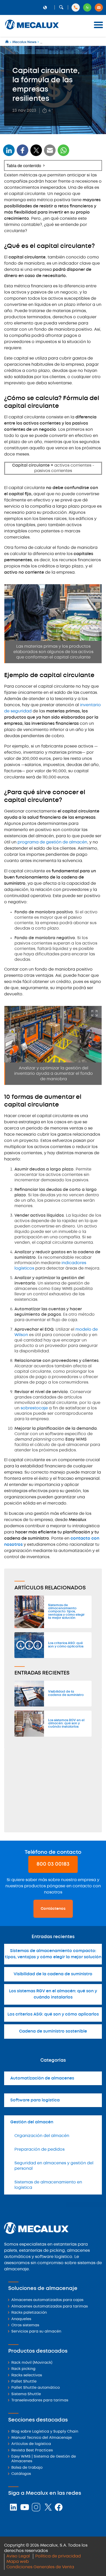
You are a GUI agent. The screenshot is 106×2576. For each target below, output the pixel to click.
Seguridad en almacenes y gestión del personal (54, 2166)
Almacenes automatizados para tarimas (50, 2307)
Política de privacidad (58, 2556)
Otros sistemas (25, 2325)
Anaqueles (21, 2319)
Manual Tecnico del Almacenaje (42, 2438)
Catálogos (21, 2474)
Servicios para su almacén (36, 2332)
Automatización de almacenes (42, 2078)
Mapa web (18, 2562)
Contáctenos (53, 1909)
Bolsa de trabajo (27, 2468)
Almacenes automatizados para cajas (47, 2300)
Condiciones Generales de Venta (40, 2567)
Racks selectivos (27, 2375)
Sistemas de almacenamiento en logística (48, 2185)
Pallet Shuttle (24, 2382)
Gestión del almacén (32, 2122)
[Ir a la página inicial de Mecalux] (7, 42)
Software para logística (35, 2100)
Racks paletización (29, 2313)
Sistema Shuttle (26, 2394)
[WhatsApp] (50, 154)
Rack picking (23, 2369)
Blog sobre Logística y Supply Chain (45, 2432)
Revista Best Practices (32, 2451)
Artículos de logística (31, 2444)
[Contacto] (99, 7)
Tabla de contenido (24, 165)
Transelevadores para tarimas (40, 2400)
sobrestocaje (34, 1408)
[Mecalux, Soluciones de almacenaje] (32, 30)
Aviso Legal (18, 2556)
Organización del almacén (42, 2136)
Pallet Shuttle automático (36, 2388)
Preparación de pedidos (39, 2150)
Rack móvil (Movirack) (32, 2363)
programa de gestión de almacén (52, 842)
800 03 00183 (53, 1864)
